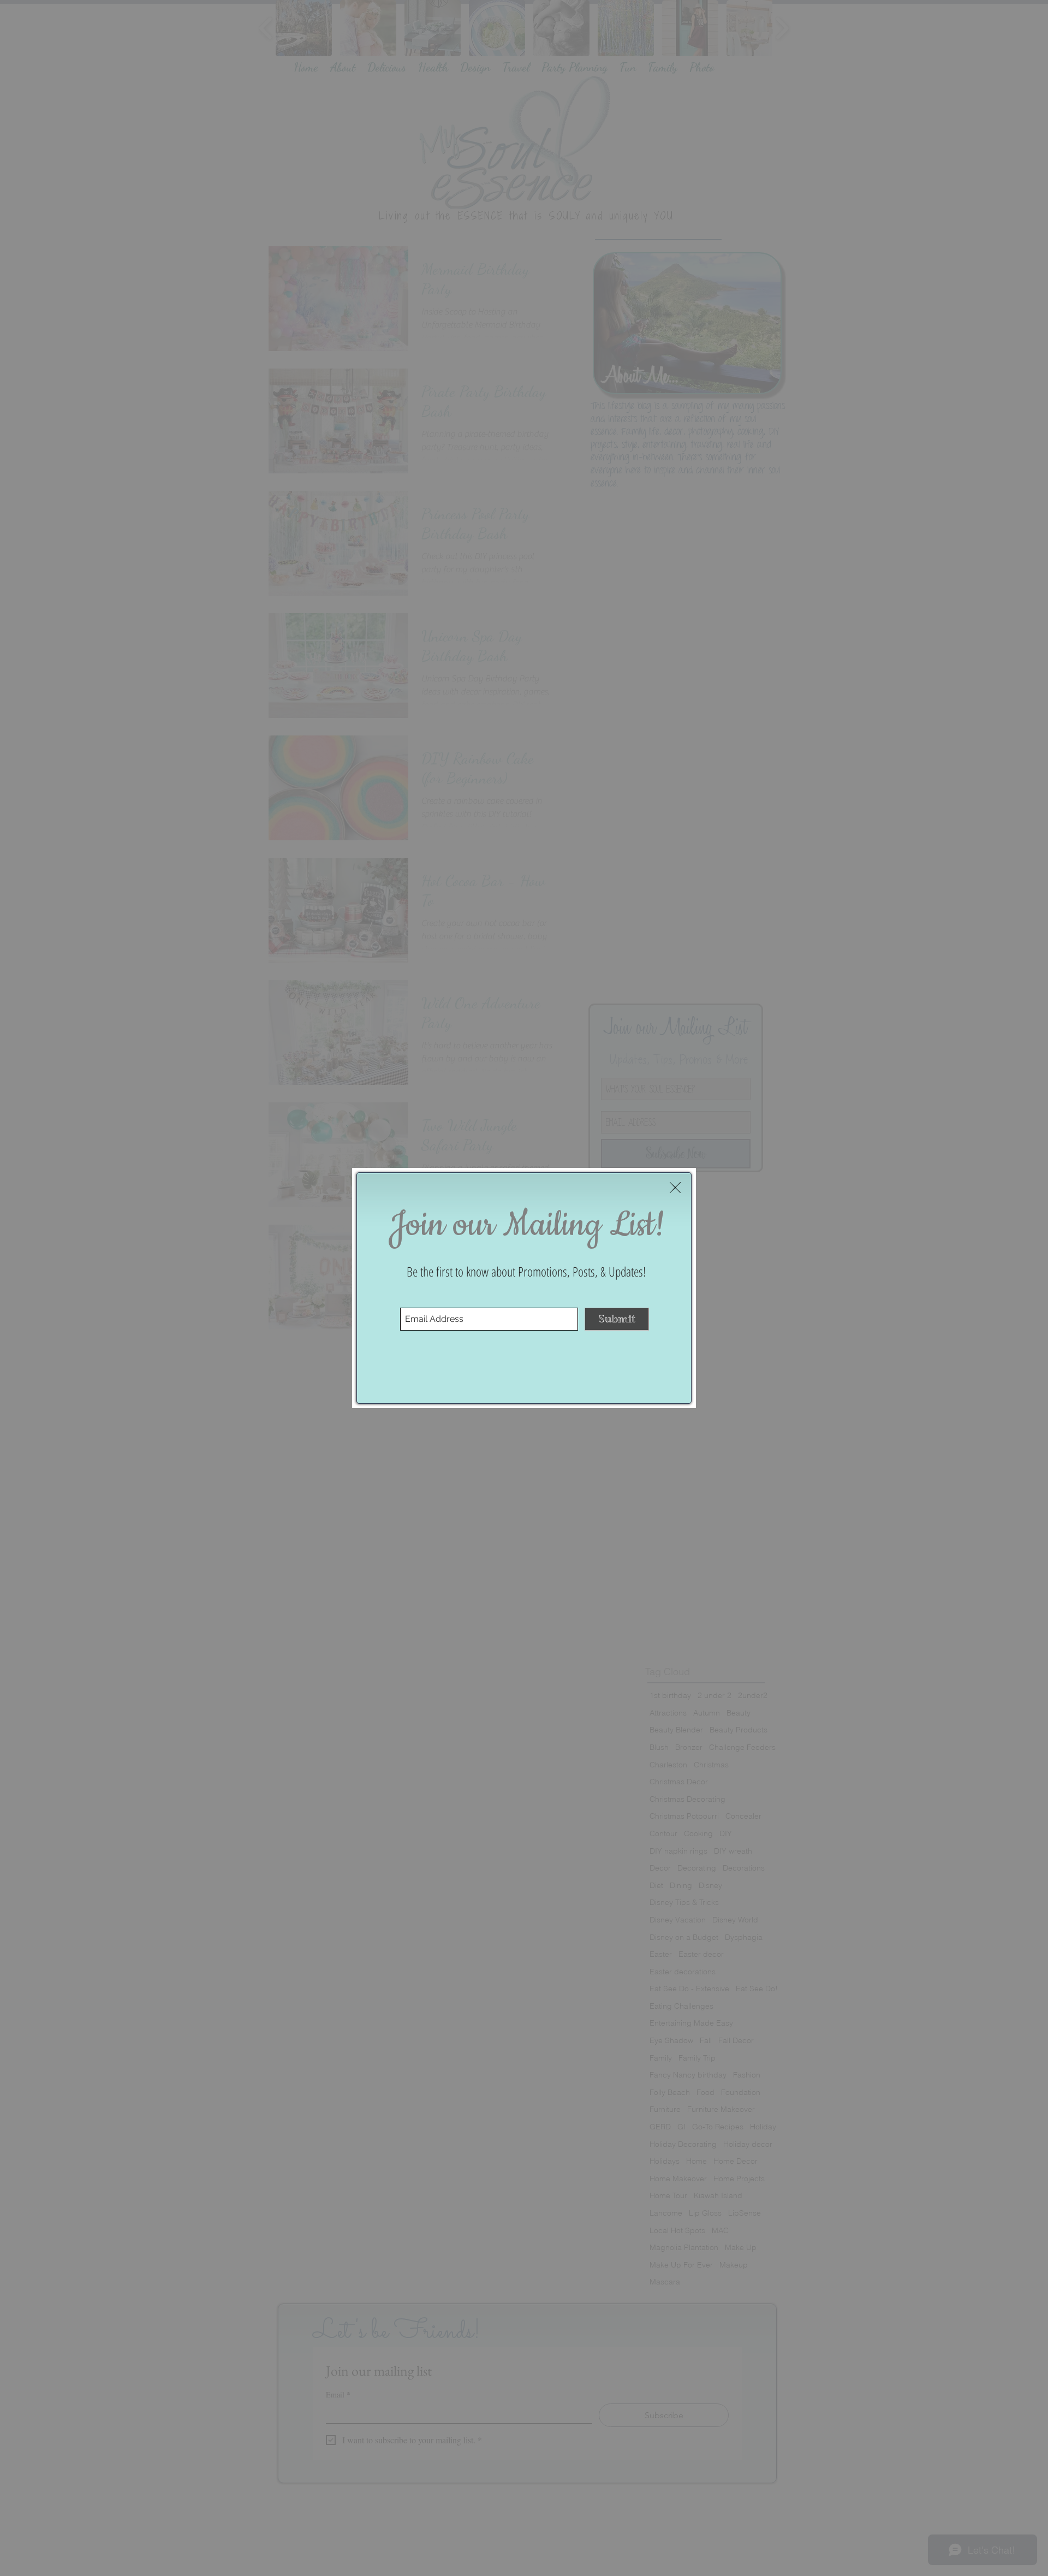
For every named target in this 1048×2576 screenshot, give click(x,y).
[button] (675, 1188)
